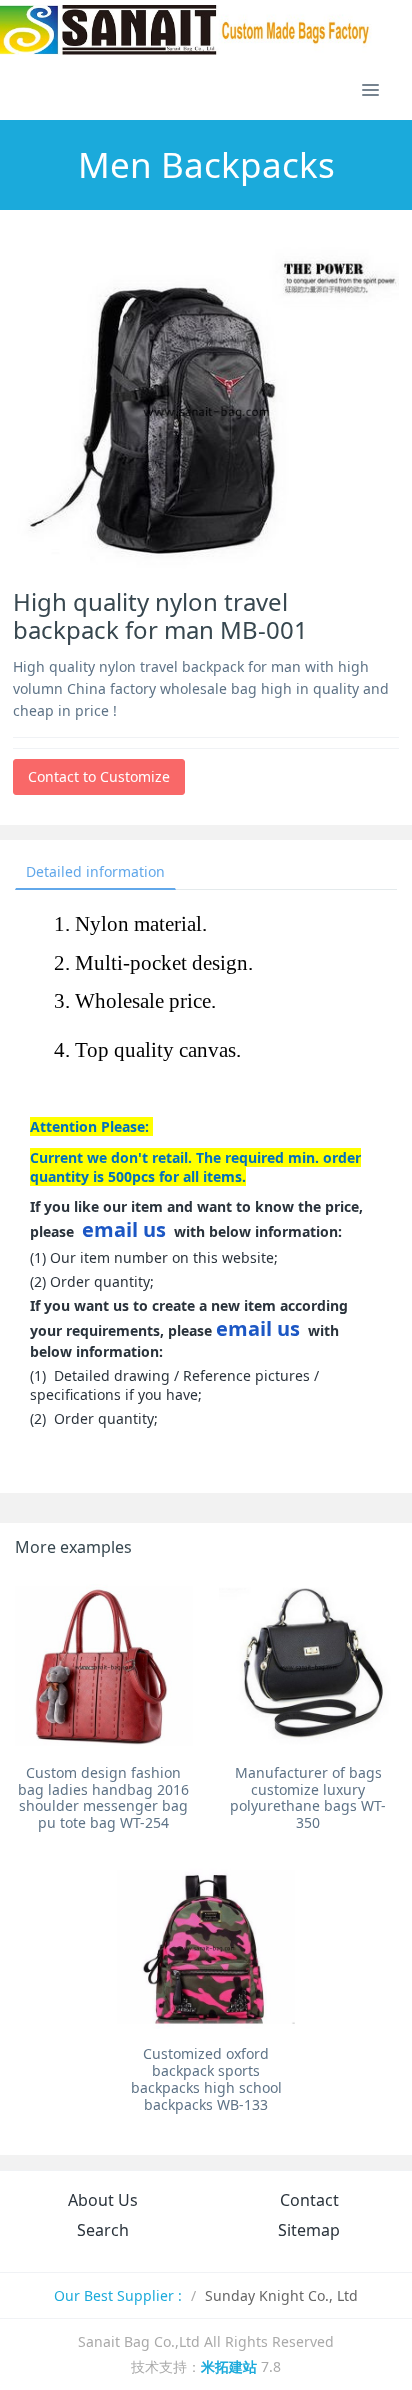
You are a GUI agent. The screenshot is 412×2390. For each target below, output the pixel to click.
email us (124, 1229)
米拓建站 (231, 2366)
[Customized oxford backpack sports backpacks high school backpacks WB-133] (206, 1947)
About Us (103, 2200)
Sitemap (309, 2230)
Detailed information (95, 871)
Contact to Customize (99, 776)
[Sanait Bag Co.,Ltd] (186, 30)
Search (103, 2230)
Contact (309, 2200)
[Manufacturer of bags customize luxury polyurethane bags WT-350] (308, 1666)
